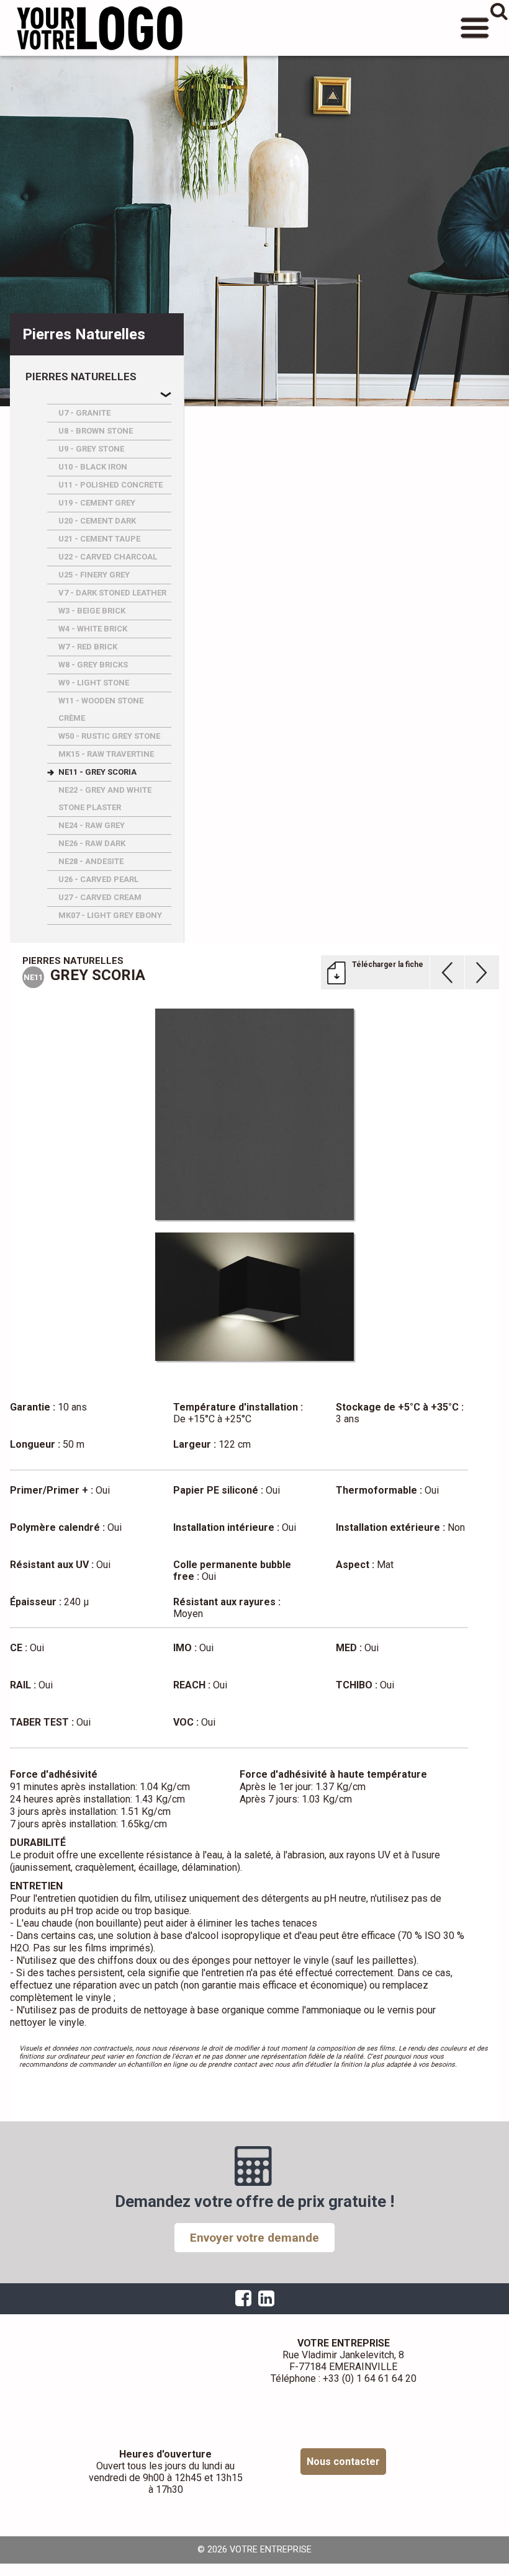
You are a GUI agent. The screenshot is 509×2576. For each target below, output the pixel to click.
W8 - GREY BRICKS (93, 665)
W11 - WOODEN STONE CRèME (101, 709)
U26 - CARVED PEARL (98, 879)
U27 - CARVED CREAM (100, 897)
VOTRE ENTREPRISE (99, 28)
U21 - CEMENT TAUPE (99, 539)
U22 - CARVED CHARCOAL (108, 557)
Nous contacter (343, 2462)
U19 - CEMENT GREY (97, 503)
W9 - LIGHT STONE (94, 683)
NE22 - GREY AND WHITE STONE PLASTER (105, 799)
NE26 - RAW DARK (92, 843)
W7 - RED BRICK (88, 647)
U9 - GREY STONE (91, 449)
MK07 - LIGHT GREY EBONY (110, 915)
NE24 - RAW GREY (92, 825)
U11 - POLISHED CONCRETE (110, 485)
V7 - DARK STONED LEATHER (112, 593)
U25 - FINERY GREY (94, 575)
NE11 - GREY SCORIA (97, 772)
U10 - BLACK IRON (93, 467)
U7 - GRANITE (84, 413)
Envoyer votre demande (254, 2238)
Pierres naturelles (81, 377)
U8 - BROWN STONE (96, 431)
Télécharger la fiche (388, 965)
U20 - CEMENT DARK (97, 521)
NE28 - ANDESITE (91, 861)
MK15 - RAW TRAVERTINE (106, 754)
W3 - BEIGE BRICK (92, 611)
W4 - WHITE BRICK (93, 629)
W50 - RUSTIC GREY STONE (109, 736)
